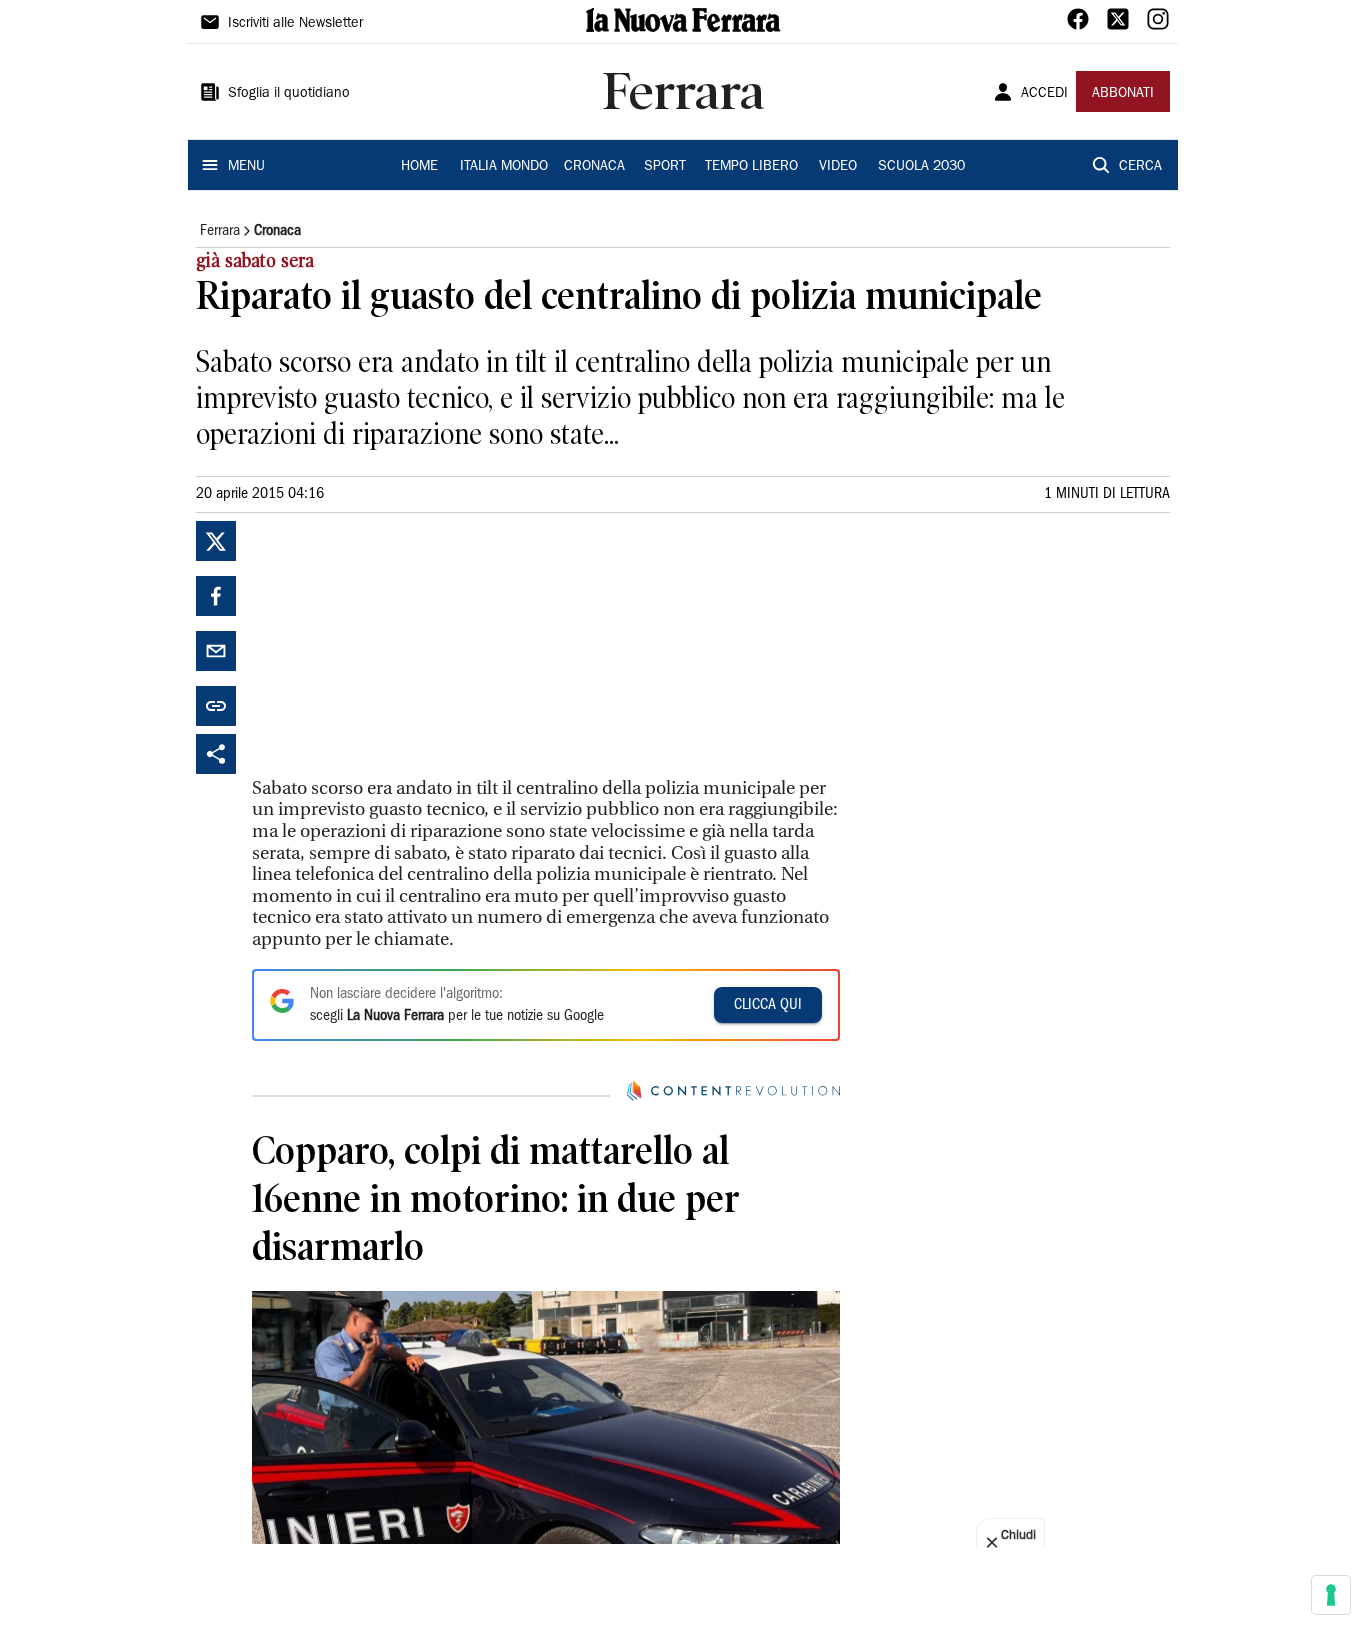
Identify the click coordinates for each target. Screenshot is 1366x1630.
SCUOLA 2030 (921, 167)
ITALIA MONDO (504, 167)
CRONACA (594, 167)
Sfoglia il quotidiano (289, 94)
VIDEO (838, 167)
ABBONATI (1123, 94)
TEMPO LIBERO (751, 167)
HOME (419, 167)
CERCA (1140, 167)
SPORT (665, 167)
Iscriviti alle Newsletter (295, 24)
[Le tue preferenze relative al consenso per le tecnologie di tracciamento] (1331, 1595)
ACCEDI (1044, 94)
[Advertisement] (402, 646)
